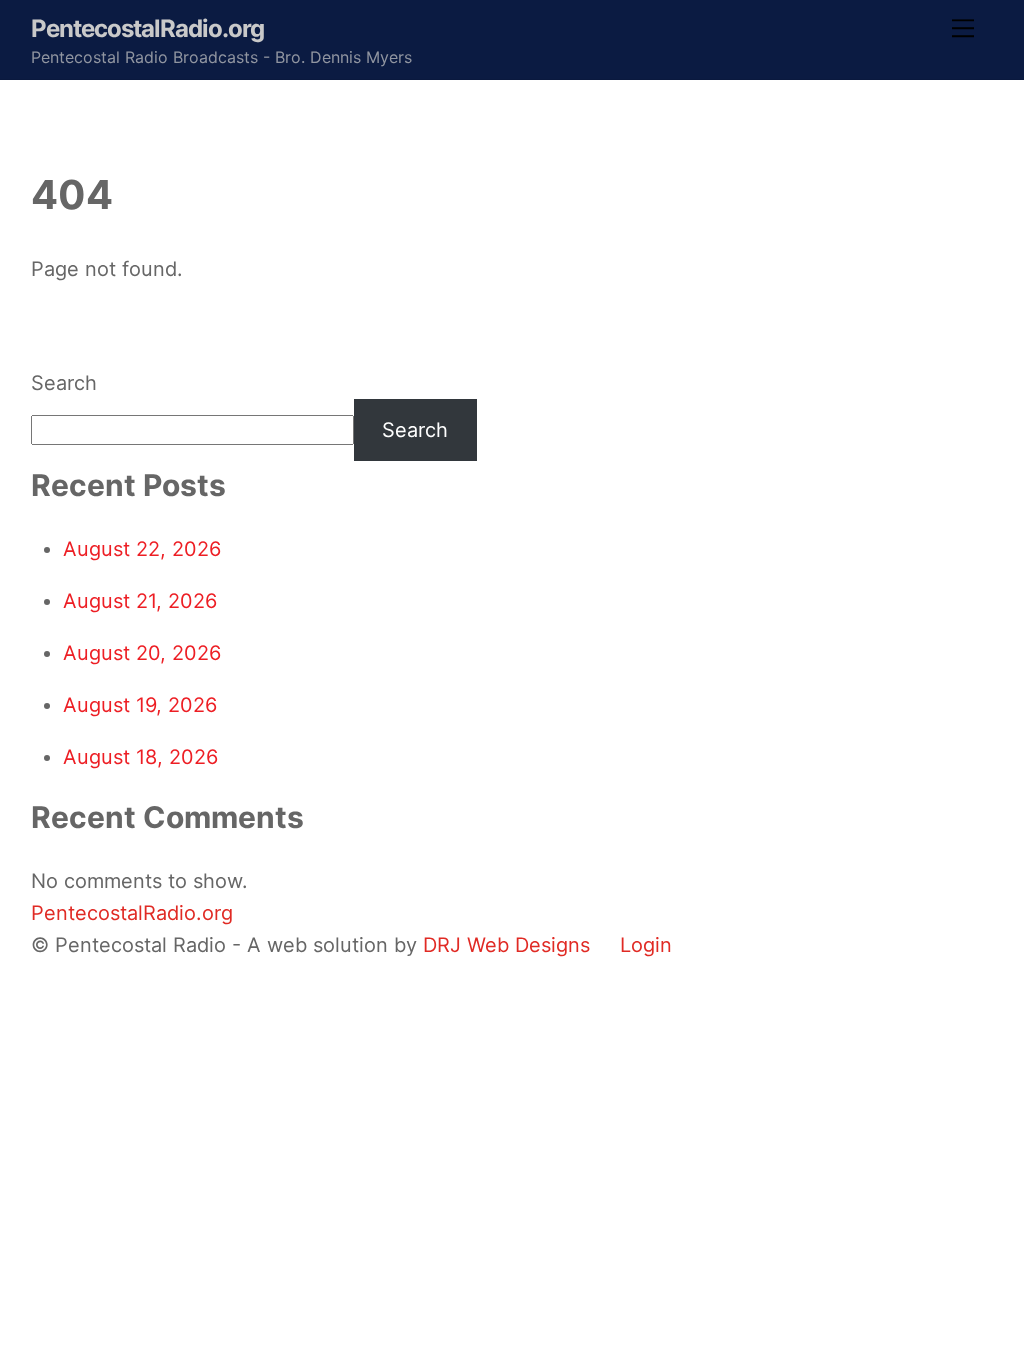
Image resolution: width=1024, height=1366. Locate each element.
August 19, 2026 (140, 705)
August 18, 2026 (140, 757)
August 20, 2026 (142, 653)
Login (646, 945)
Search (64, 383)
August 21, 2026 (140, 601)
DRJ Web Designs (506, 945)
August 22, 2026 (142, 549)
